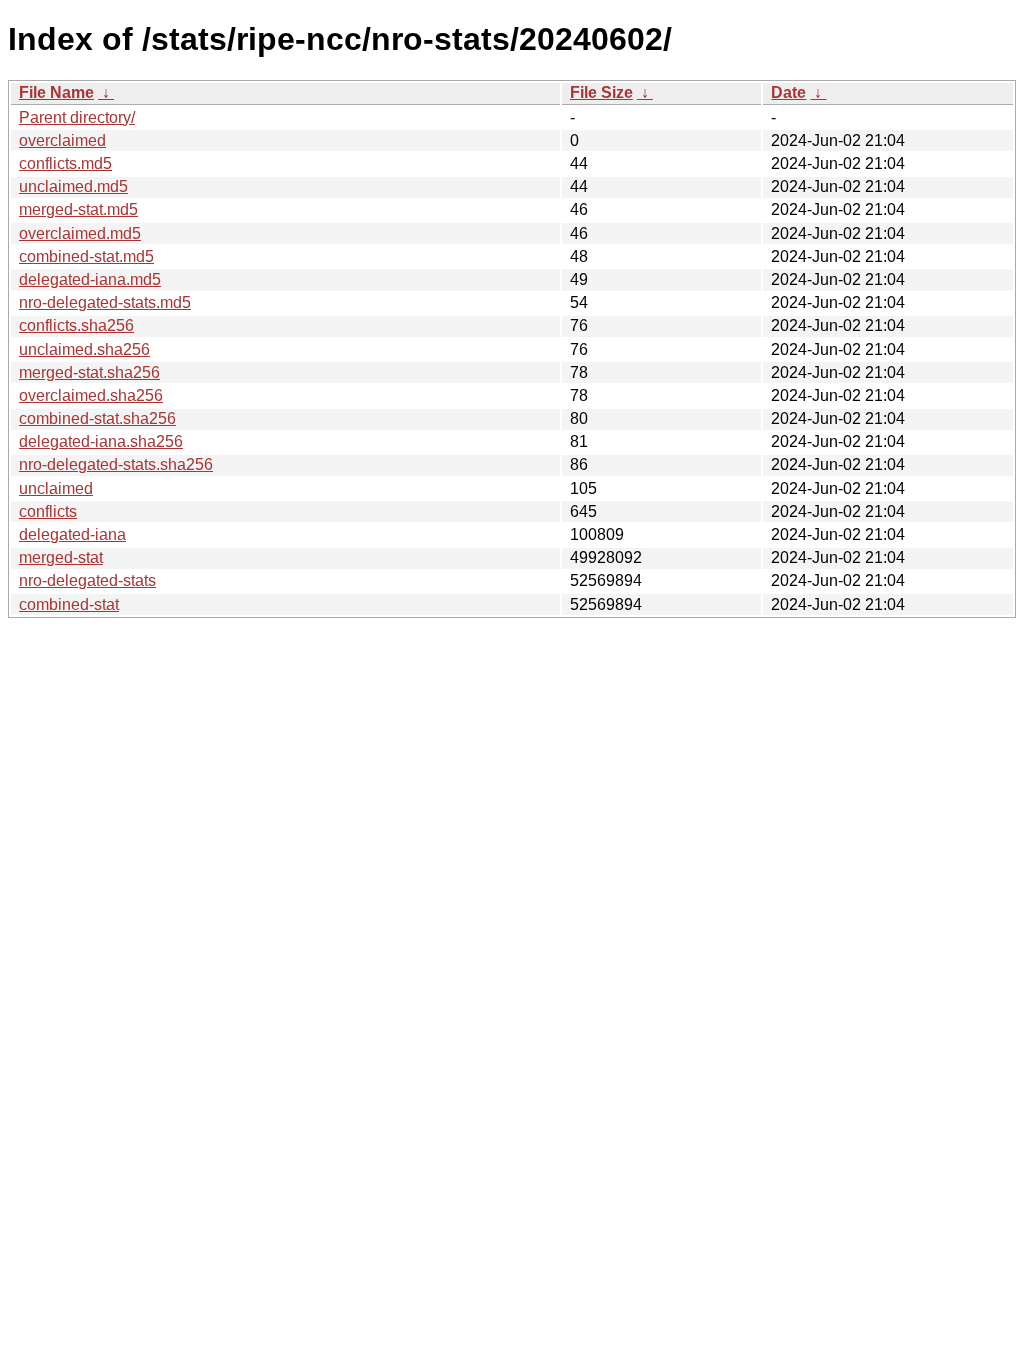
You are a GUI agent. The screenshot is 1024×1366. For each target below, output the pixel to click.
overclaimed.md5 (80, 233)
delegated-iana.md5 (90, 279)
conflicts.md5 (65, 163)
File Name (56, 92)
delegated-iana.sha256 (101, 441)
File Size (601, 92)
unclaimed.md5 (73, 186)
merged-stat (61, 557)
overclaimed (62, 140)
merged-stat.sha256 (89, 372)
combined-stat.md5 (86, 256)
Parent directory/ (77, 117)
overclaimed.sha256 (91, 395)
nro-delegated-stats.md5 (105, 302)
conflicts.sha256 (76, 325)
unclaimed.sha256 (84, 349)
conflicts (48, 511)
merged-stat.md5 (78, 209)
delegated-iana (72, 534)
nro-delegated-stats (87, 580)
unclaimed (56, 488)
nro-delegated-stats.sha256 (116, 464)
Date (788, 92)
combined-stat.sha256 (97, 418)
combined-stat (69, 604)
